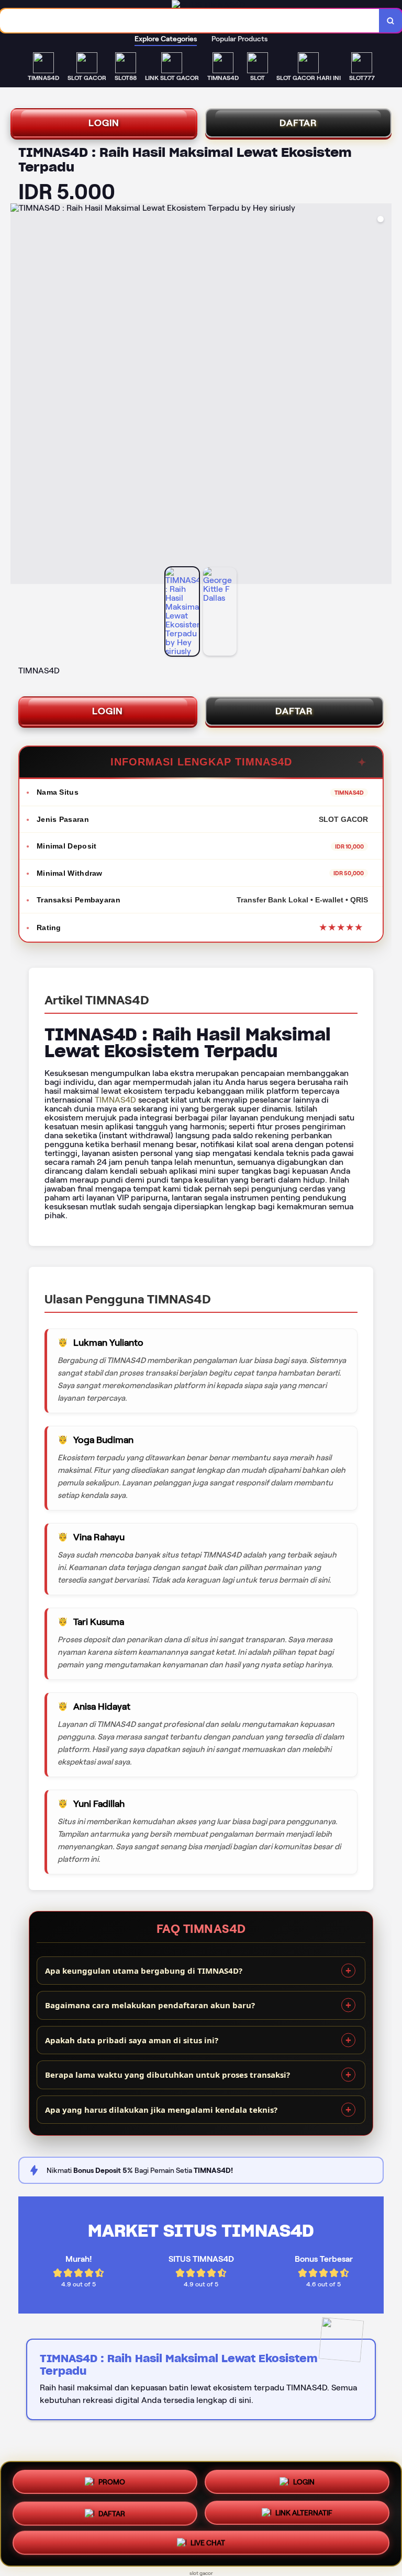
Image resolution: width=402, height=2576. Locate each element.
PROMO (112, 2478)
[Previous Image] (19, 395)
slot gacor (201, 2573)
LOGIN (104, 123)
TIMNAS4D (115, 1100)
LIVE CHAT (208, 2545)
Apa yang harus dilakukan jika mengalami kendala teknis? (161, 2110)
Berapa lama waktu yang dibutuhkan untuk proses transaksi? (167, 2075)
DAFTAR (298, 123)
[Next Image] (383, 395)
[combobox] (190, 21)
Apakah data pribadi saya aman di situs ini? (132, 2040)
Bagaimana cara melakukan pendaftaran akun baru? (150, 2005)
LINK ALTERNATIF (304, 2513)
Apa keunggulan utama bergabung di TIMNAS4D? (144, 1971)
